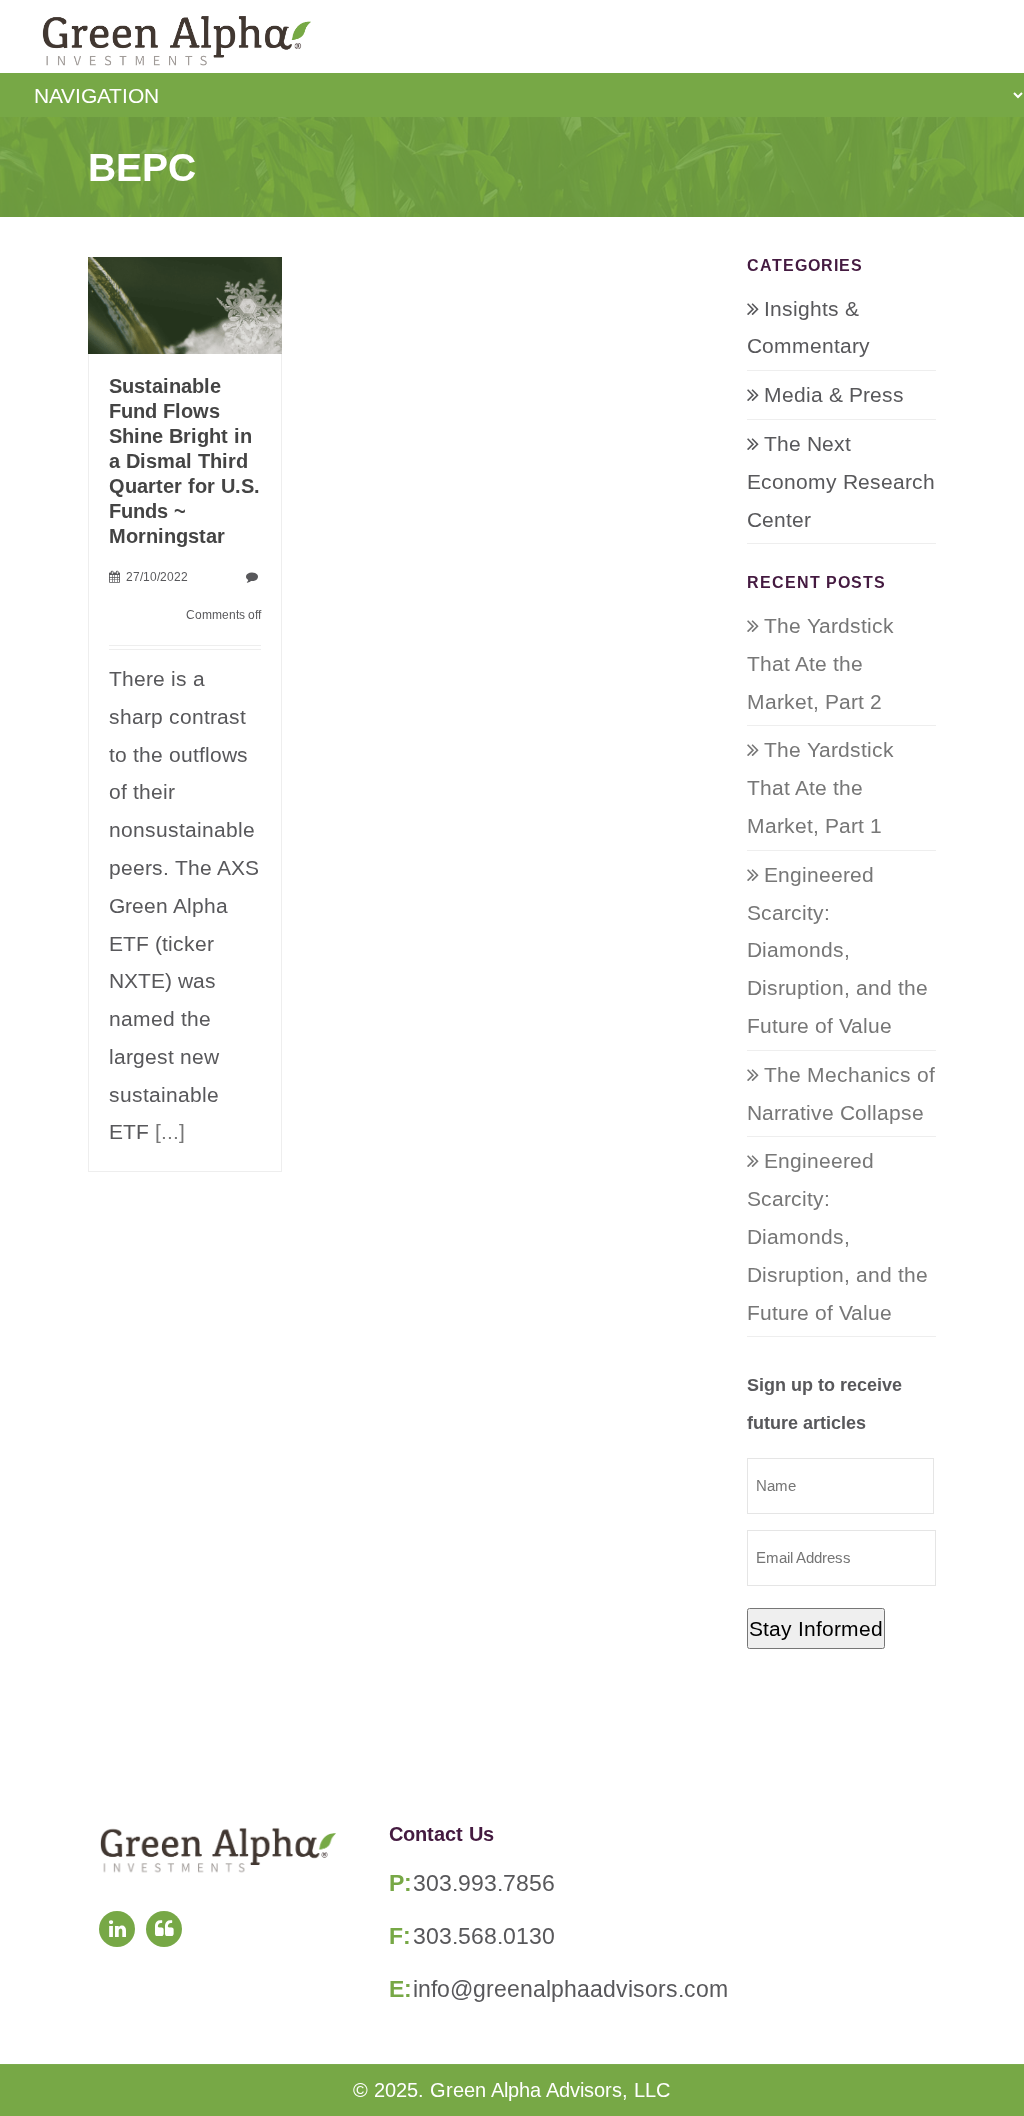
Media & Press (834, 394)
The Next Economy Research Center (841, 481)
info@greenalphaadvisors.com (570, 1989)
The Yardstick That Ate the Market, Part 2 (820, 663)
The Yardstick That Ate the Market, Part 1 (820, 787)
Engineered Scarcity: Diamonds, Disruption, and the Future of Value (837, 950)
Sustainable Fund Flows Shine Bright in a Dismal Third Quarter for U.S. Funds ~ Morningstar (184, 461)
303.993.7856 (484, 1883)
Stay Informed (816, 1628)
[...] (170, 1131)
